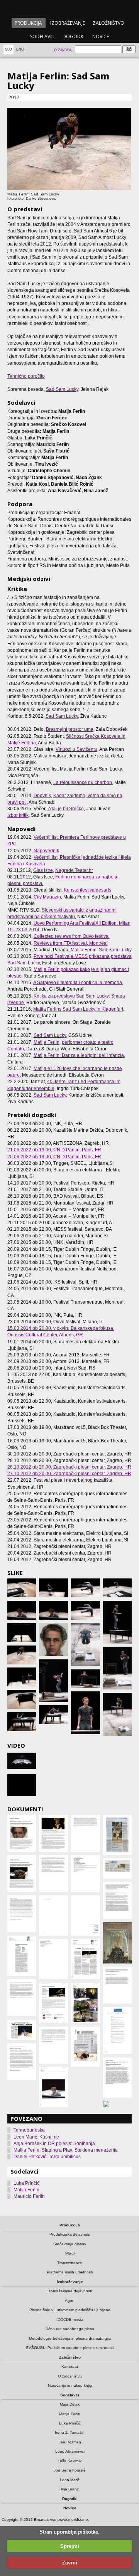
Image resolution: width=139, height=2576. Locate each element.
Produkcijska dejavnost (70, 2234)
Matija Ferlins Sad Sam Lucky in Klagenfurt (78, 1009)
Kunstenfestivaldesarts (87, 890)
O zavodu (63, 50)
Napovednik (46, 851)
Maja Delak (70, 2404)
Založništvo (108, 23)
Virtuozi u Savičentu (76, 749)
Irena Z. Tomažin (70, 2432)
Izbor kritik (18, 815)
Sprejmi (70, 2546)
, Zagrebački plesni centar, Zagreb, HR (69, 1467)
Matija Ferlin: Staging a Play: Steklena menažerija (66, 2150)
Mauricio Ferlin (29, 2196)
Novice (101, 36)
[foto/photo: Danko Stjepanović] (22, 1588)
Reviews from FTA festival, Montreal (71, 943)
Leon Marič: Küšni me (36, 2137)
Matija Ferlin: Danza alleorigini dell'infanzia (79, 1055)
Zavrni (70, 2563)
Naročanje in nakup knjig (70, 2385)
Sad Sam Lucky (62, 389)
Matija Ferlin (26, 2190)
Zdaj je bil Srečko (66, 809)
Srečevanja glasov (70, 2244)
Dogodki (74, 36)
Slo (8, 49)
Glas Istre (43, 870)
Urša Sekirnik (70, 2461)
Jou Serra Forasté (70, 2470)
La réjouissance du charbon (83, 782)
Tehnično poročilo (26, 376)
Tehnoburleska (29, 2130)
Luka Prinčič (26, 2183)
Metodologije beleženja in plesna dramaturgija (70, 2338)
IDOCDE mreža (70, 2319)
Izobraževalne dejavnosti (70, 2291)
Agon (70, 2301)
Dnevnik (42, 796)
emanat (69, 8)
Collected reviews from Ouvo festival (72, 936)
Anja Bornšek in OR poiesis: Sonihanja (54, 2144)
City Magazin (47, 897)
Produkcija (28, 23)
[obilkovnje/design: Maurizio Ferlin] (53, 1640)
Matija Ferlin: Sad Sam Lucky (101, 950)
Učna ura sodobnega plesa (70, 2329)
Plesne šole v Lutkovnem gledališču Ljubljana (70, 2310)
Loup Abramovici (70, 2451)
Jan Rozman (70, 2442)
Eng (20, 49)
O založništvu (70, 2376)
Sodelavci (42, 36)
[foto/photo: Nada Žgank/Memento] (53, 1681)
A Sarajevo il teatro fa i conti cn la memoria (78, 983)
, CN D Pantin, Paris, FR (54, 1150)
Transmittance (70, 2263)
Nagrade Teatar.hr (74, 870)
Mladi (70, 2253)
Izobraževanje (68, 23)
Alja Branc (70, 2489)
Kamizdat (70, 2367)
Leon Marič (70, 2480)
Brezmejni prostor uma (70, 729)
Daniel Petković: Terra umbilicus (47, 2157)
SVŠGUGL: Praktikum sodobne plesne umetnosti (70, 2348)
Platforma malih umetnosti (70, 2272)
